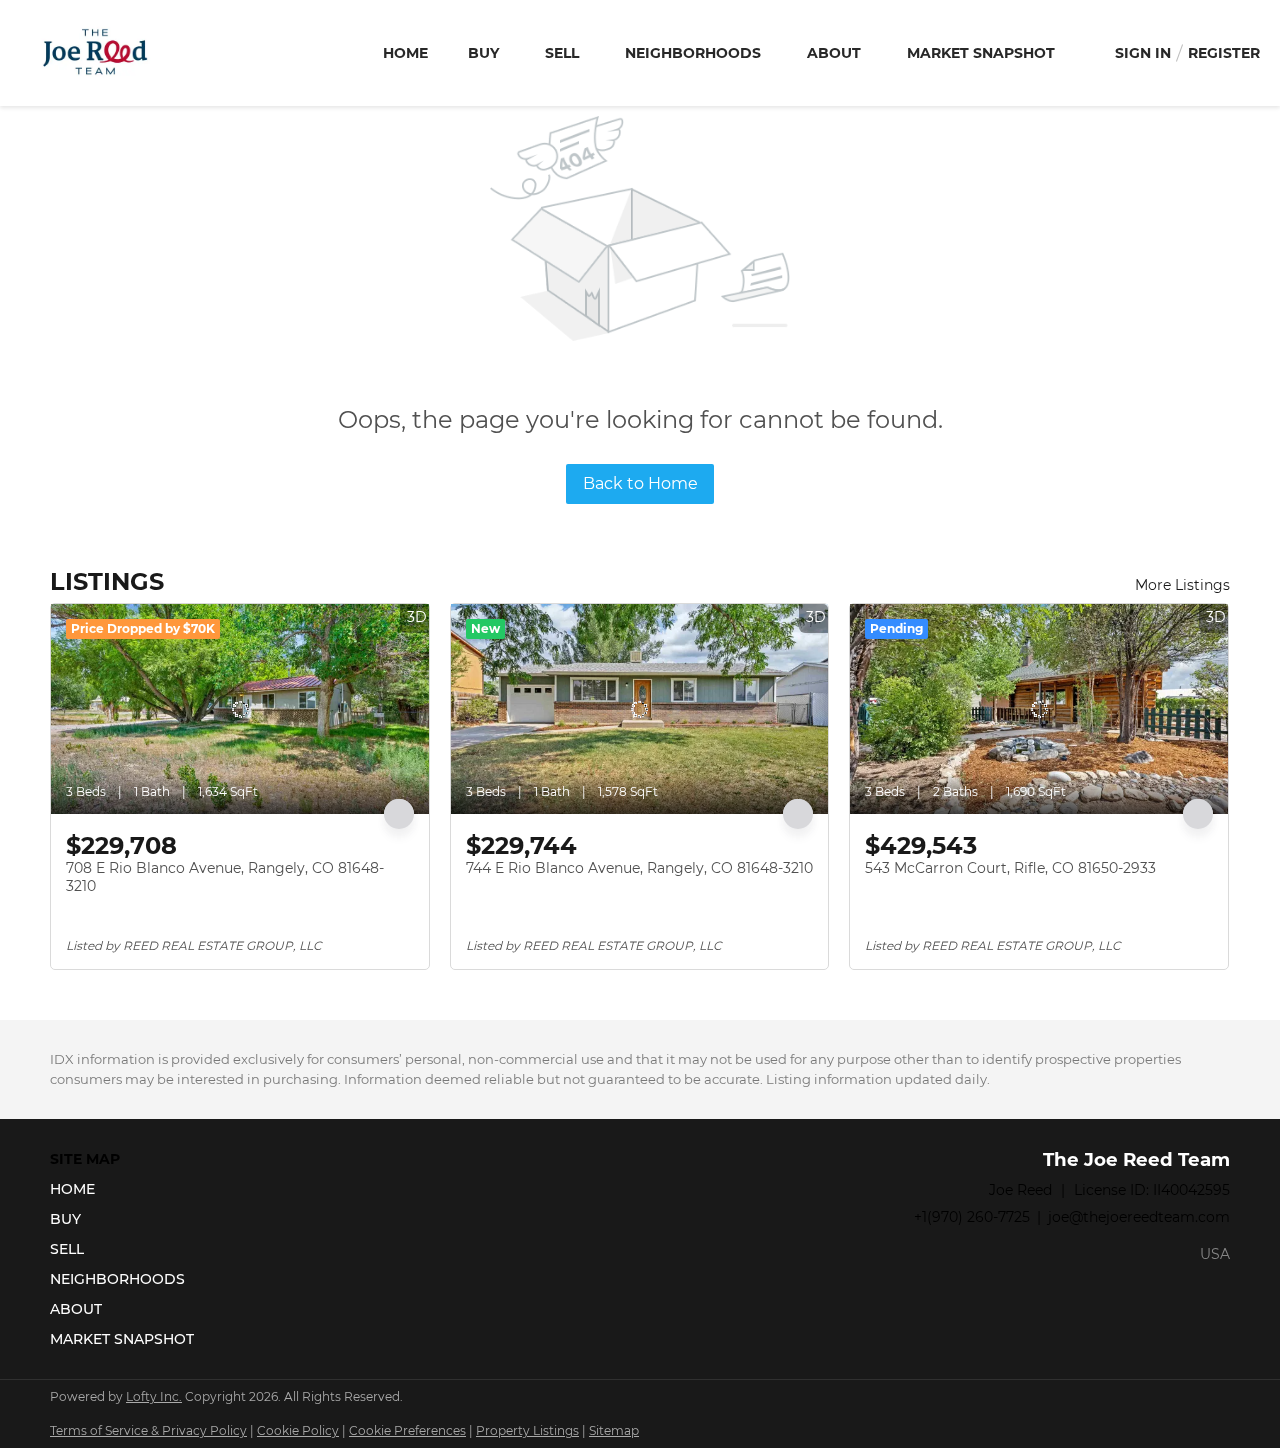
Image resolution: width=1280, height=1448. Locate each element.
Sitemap (614, 1430)
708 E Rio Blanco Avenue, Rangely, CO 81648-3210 (225, 877)
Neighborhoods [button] (693, 53)
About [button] (834, 53)
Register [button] (1224, 53)
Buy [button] (483, 53)
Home (405, 53)
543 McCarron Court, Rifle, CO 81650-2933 (1010, 868)
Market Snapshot (981, 53)
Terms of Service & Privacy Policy (148, 1430)
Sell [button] (562, 53)
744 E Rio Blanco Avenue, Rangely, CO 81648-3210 (639, 868)
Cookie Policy (298, 1430)
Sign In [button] (1143, 53)
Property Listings (527, 1430)
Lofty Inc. (154, 1396)
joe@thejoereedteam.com (1139, 1217)
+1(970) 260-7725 (972, 1217)
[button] (128, 1189)
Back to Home (640, 483)
